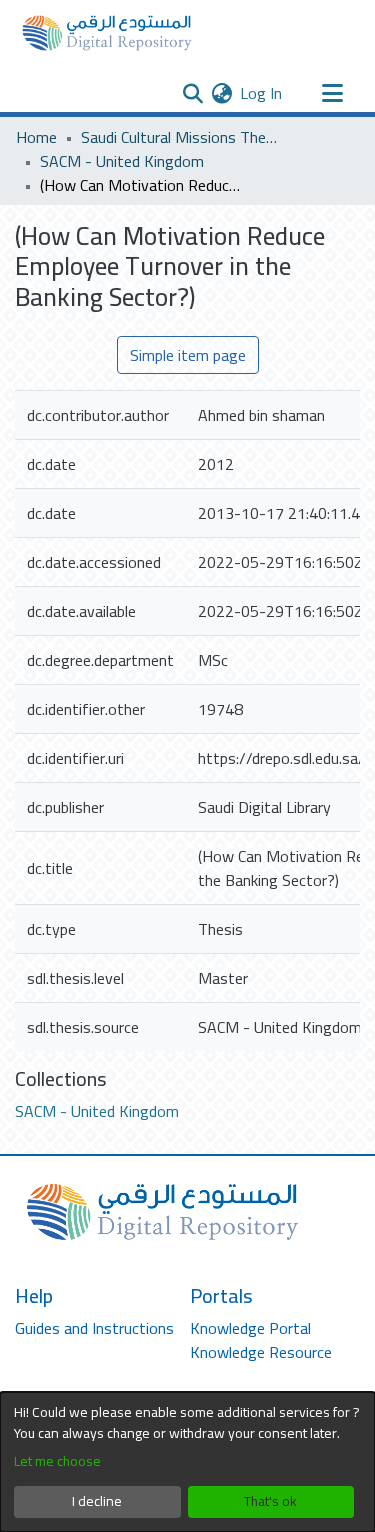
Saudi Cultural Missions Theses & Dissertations (181, 137)
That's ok (270, 1501)
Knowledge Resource (261, 1352)
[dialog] (187, 1462)
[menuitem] (221, 93)
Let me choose (57, 1461)
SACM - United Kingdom (122, 161)
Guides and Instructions (94, 1328)
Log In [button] (262, 93)
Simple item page (188, 355)
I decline (97, 1501)
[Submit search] (192, 93)
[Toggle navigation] (332, 93)
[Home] (107, 33)
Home (36, 137)
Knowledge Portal (250, 1328)
